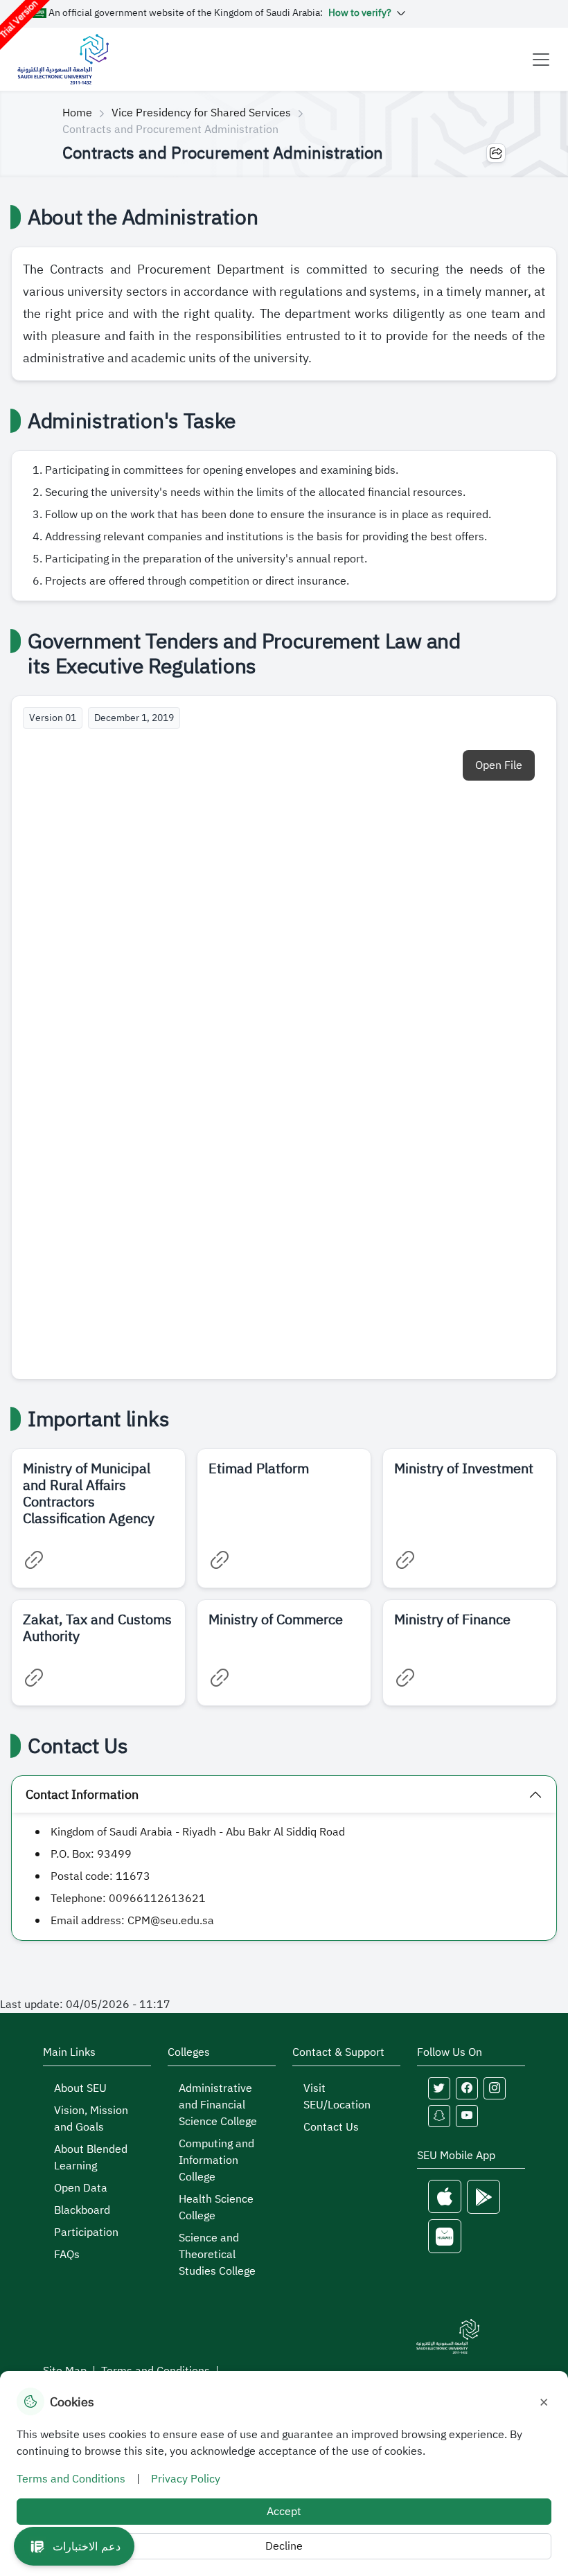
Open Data (81, 2188)
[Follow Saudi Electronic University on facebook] (467, 2088)
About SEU (80, 2088)
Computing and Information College (216, 2160)
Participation (86, 2232)
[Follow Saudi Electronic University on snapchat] (439, 2116)
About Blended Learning (91, 2158)
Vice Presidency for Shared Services (201, 113)
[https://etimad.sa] (220, 1560)
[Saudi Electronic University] (63, 59)
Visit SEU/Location (337, 2097)
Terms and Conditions (71, 2479)
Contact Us (331, 2127)
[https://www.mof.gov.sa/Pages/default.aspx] (405, 1678)
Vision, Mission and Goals (91, 2119)
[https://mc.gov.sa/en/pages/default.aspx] (220, 1678)
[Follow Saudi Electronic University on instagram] (495, 2088)
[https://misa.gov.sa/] (405, 1560)
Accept (284, 2512)
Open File (499, 765)
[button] (74, 2546)
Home (77, 113)
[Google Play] (483, 2197)
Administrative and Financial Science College (218, 2105)
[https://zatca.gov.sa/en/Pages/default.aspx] (34, 1678)
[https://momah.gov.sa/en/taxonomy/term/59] (34, 1560)
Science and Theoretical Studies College (217, 2255)
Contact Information (82, 1794)
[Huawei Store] (445, 2236)
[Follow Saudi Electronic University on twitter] (439, 2088)
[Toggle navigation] (541, 60)
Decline (284, 2546)
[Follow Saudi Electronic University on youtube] (467, 2116)
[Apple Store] (445, 2197)
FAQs (67, 2255)
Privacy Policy (186, 2479)
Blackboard (82, 2210)
